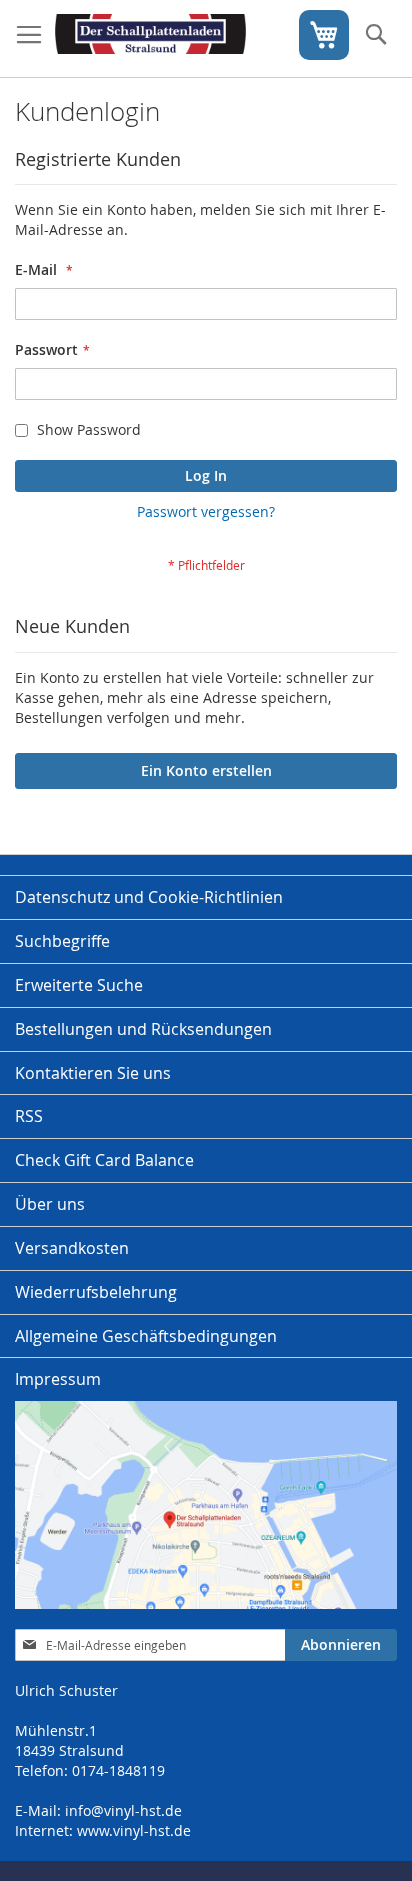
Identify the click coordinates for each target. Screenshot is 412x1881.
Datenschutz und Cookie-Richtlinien (149, 897)
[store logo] (150, 39)
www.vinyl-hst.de (134, 1830)
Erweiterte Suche (79, 985)
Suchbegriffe (62, 941)
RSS (29, 1116)
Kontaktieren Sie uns (93, 1073)
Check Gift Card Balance (104, 1160)
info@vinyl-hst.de (123, 1810)
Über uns (50, 1204)
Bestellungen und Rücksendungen (143, 1029)
